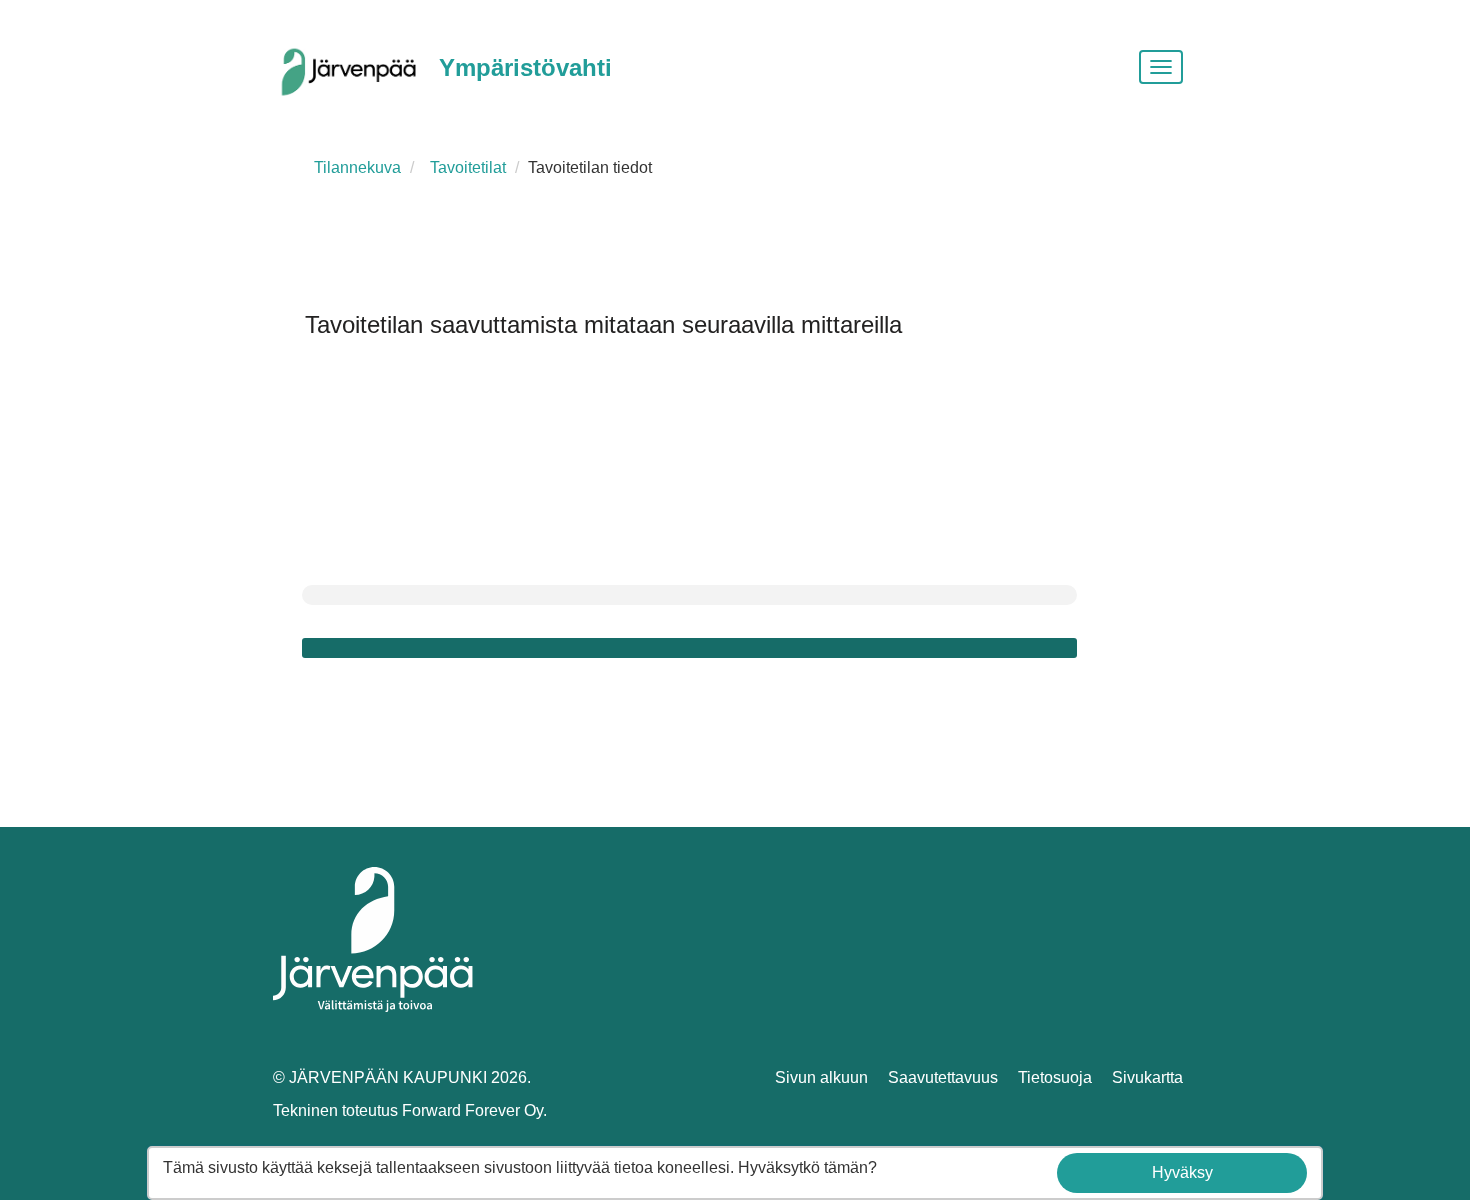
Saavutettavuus (943, 1077)
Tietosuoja (1055, 1077)
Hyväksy (1182, 1172)
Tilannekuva (357, 167)
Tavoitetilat (468, 167)
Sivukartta (1147, 1077)
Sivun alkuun (821, 1077)
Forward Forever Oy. (474, 1110)
